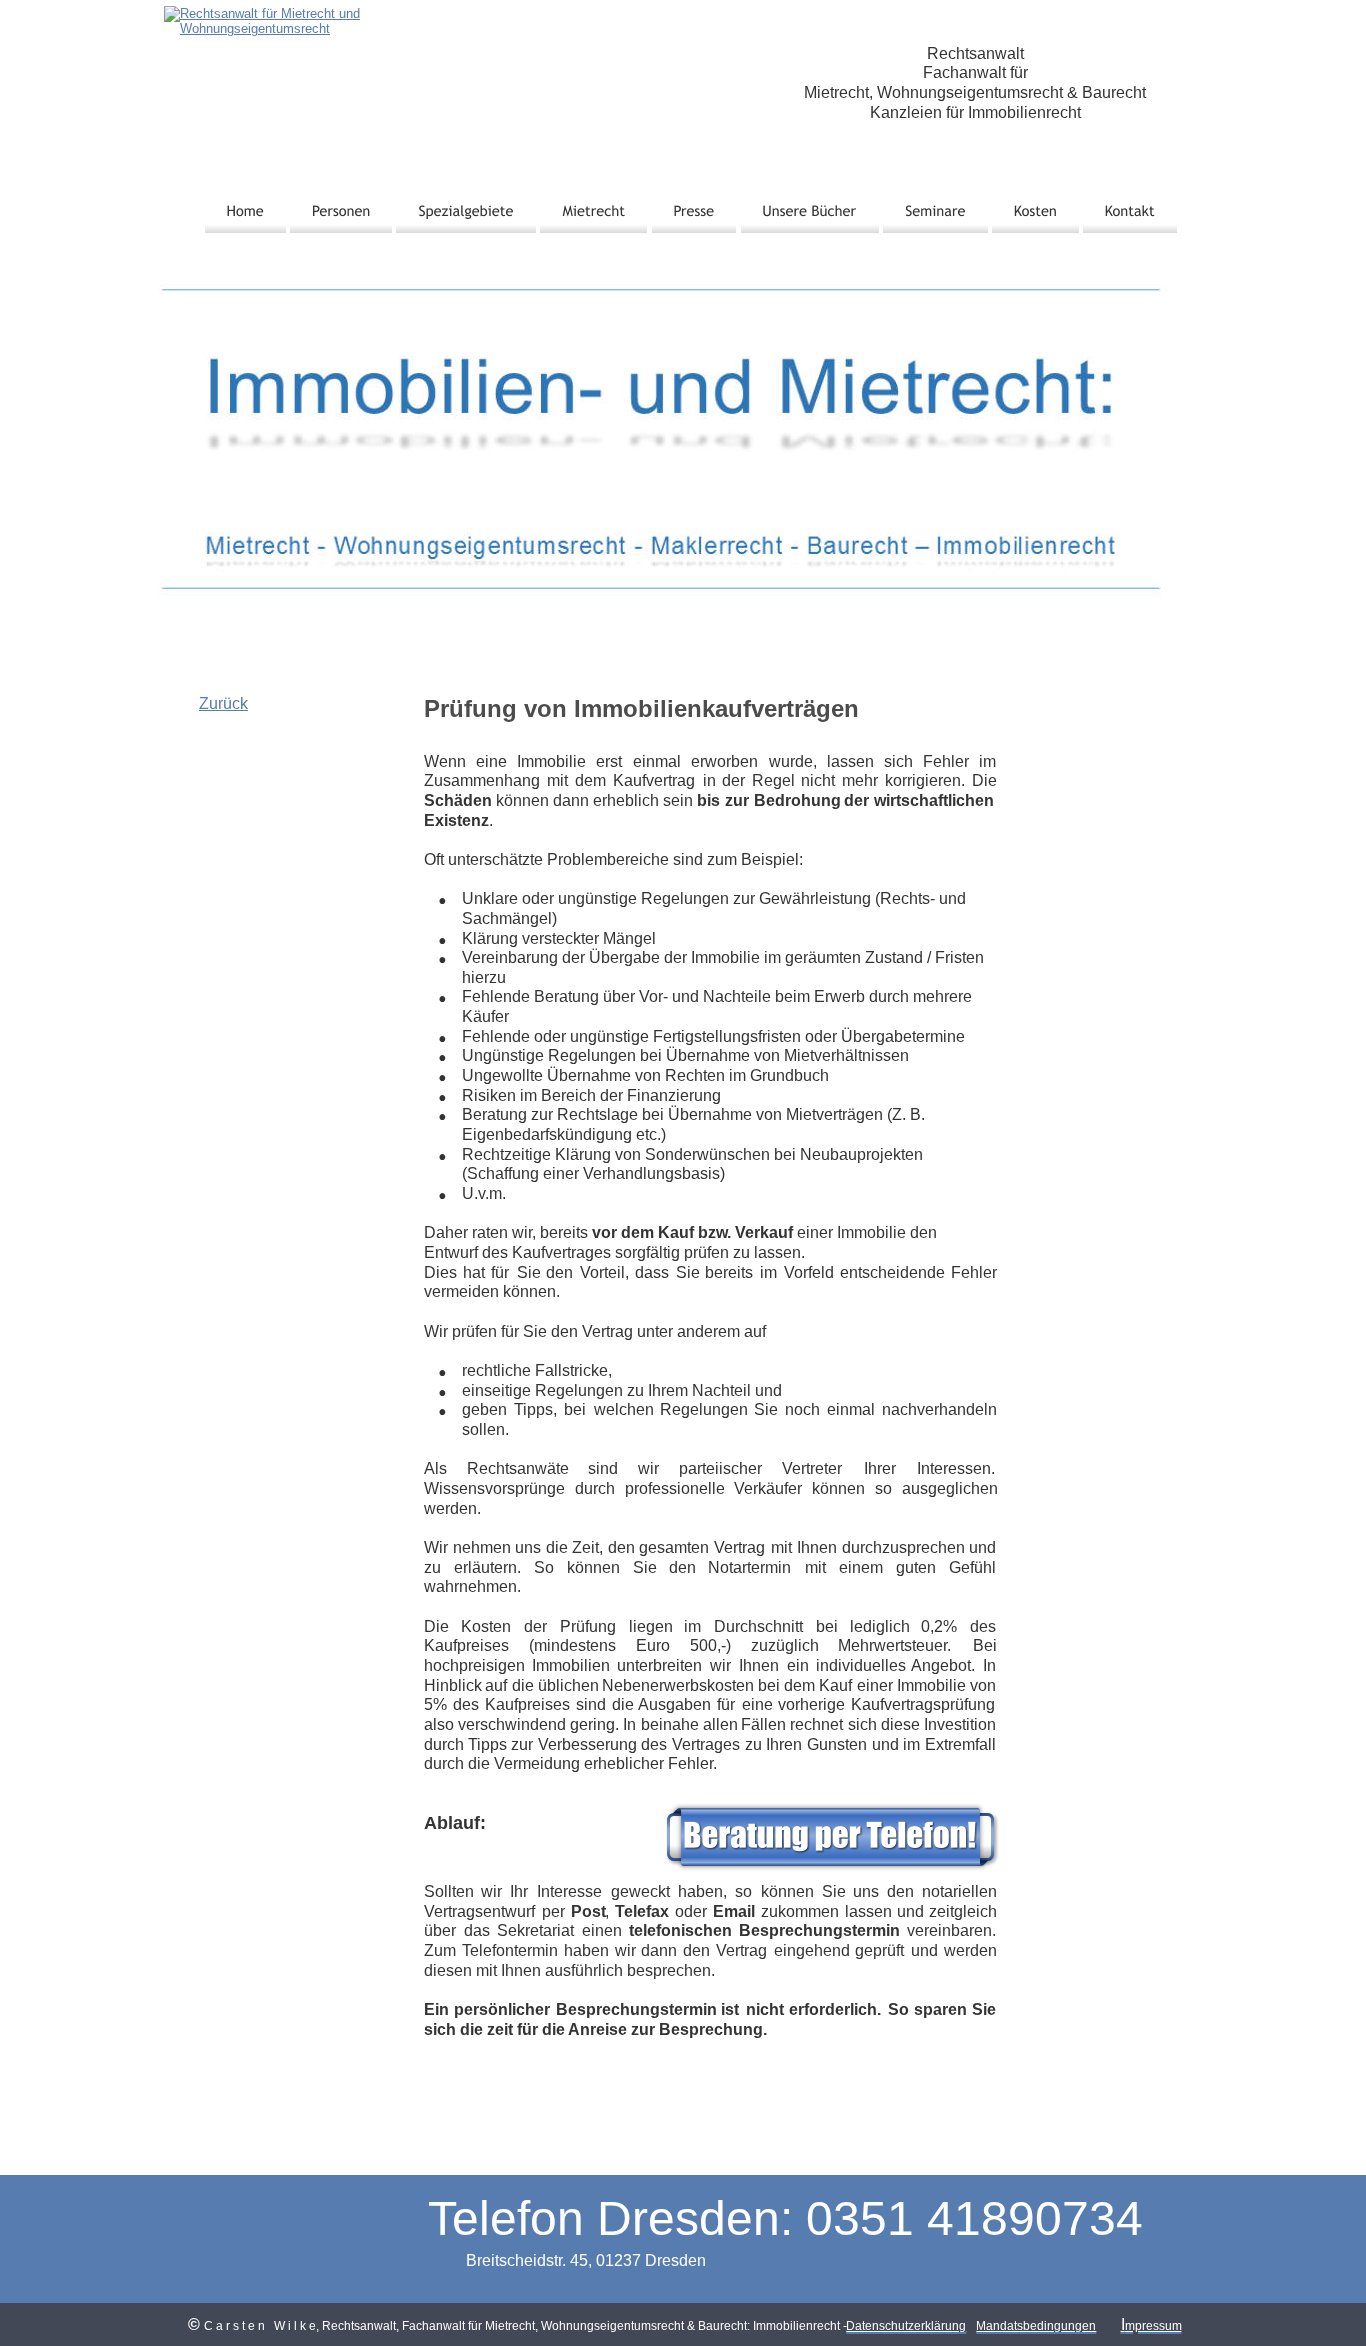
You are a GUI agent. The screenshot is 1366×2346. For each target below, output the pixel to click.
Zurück (223, 703)
